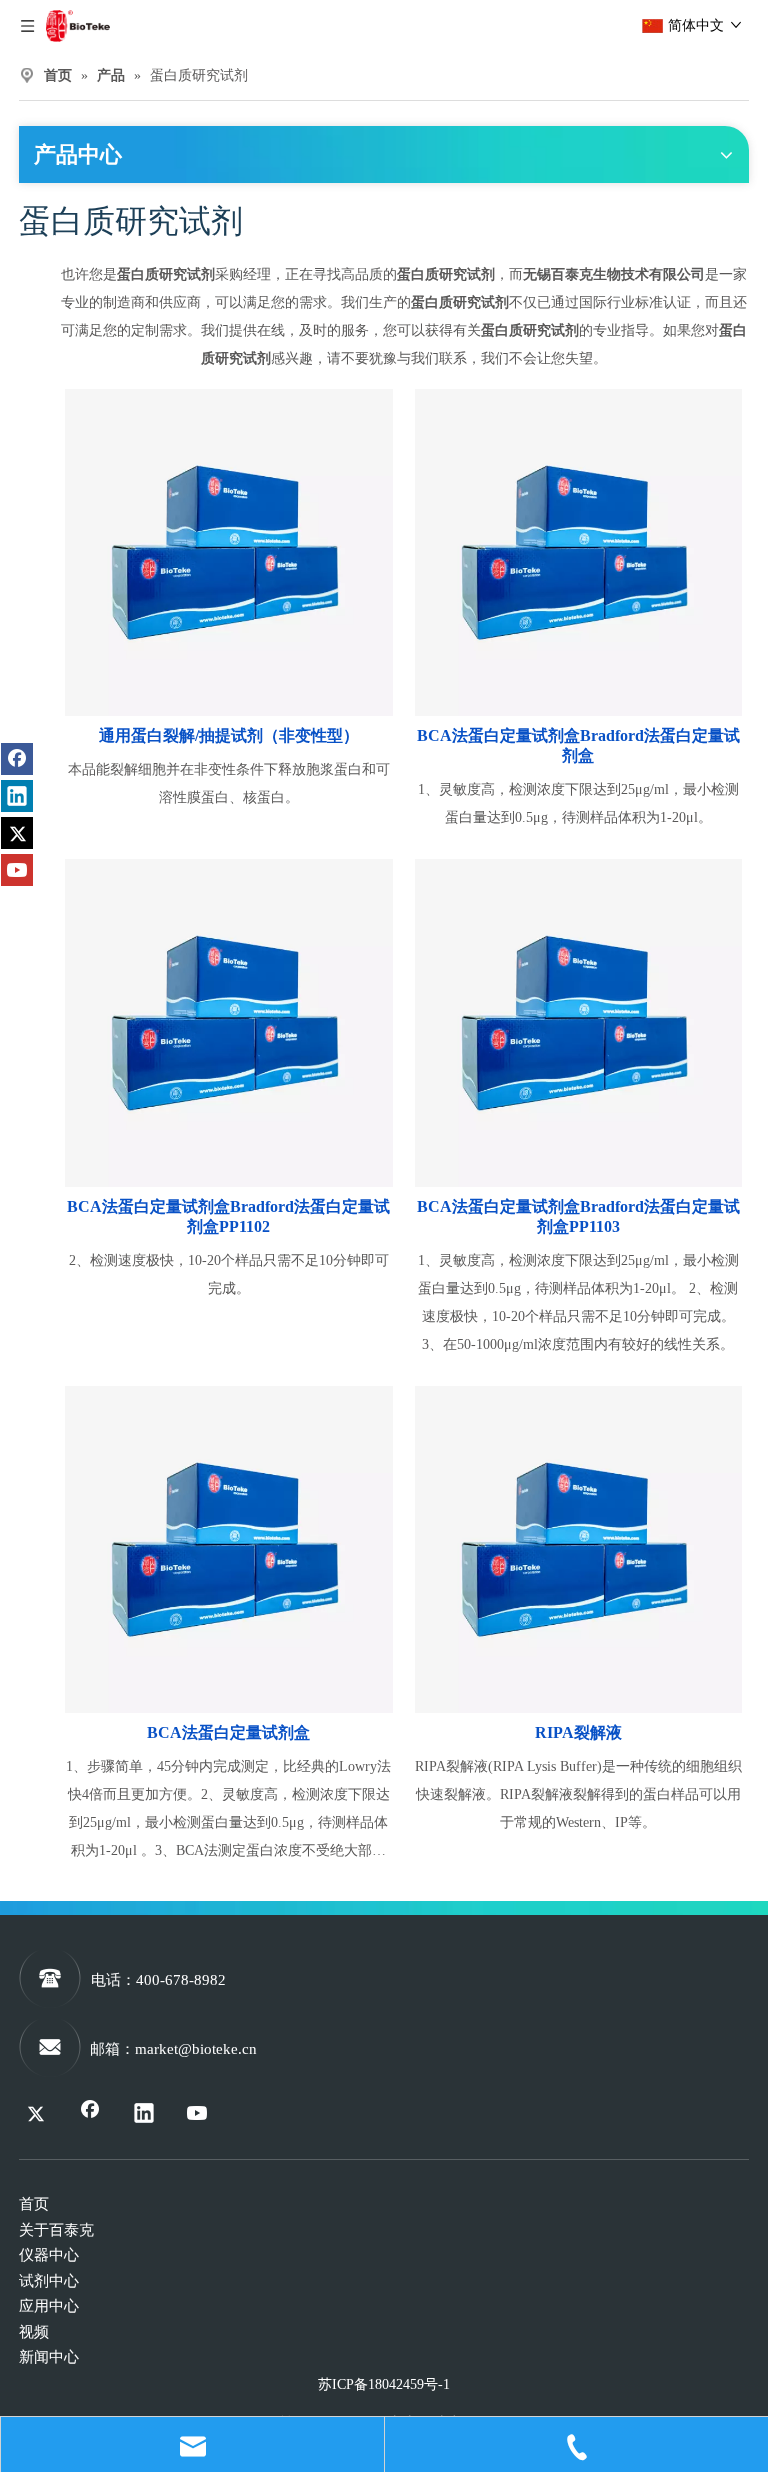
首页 (34, 2204)
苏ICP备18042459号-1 (384, 2384)
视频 (34, 2332)
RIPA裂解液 (578, 1732)
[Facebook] (17, 759)
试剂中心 (49, 2281)
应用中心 (49, 2306)
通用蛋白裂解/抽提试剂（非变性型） (229, 735)
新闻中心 (49, 2357)
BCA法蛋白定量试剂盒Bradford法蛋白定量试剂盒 (578, 745)
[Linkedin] (17, 796)
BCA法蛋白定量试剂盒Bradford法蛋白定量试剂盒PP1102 (228, 1216)
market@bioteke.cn (196, 2049)
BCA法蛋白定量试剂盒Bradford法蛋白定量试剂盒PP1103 (578, 1216)
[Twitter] (17, 833)
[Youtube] (17, 870)
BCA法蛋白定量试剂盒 (228, 1732)
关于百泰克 (56, 2230)
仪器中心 (49, 2255)
